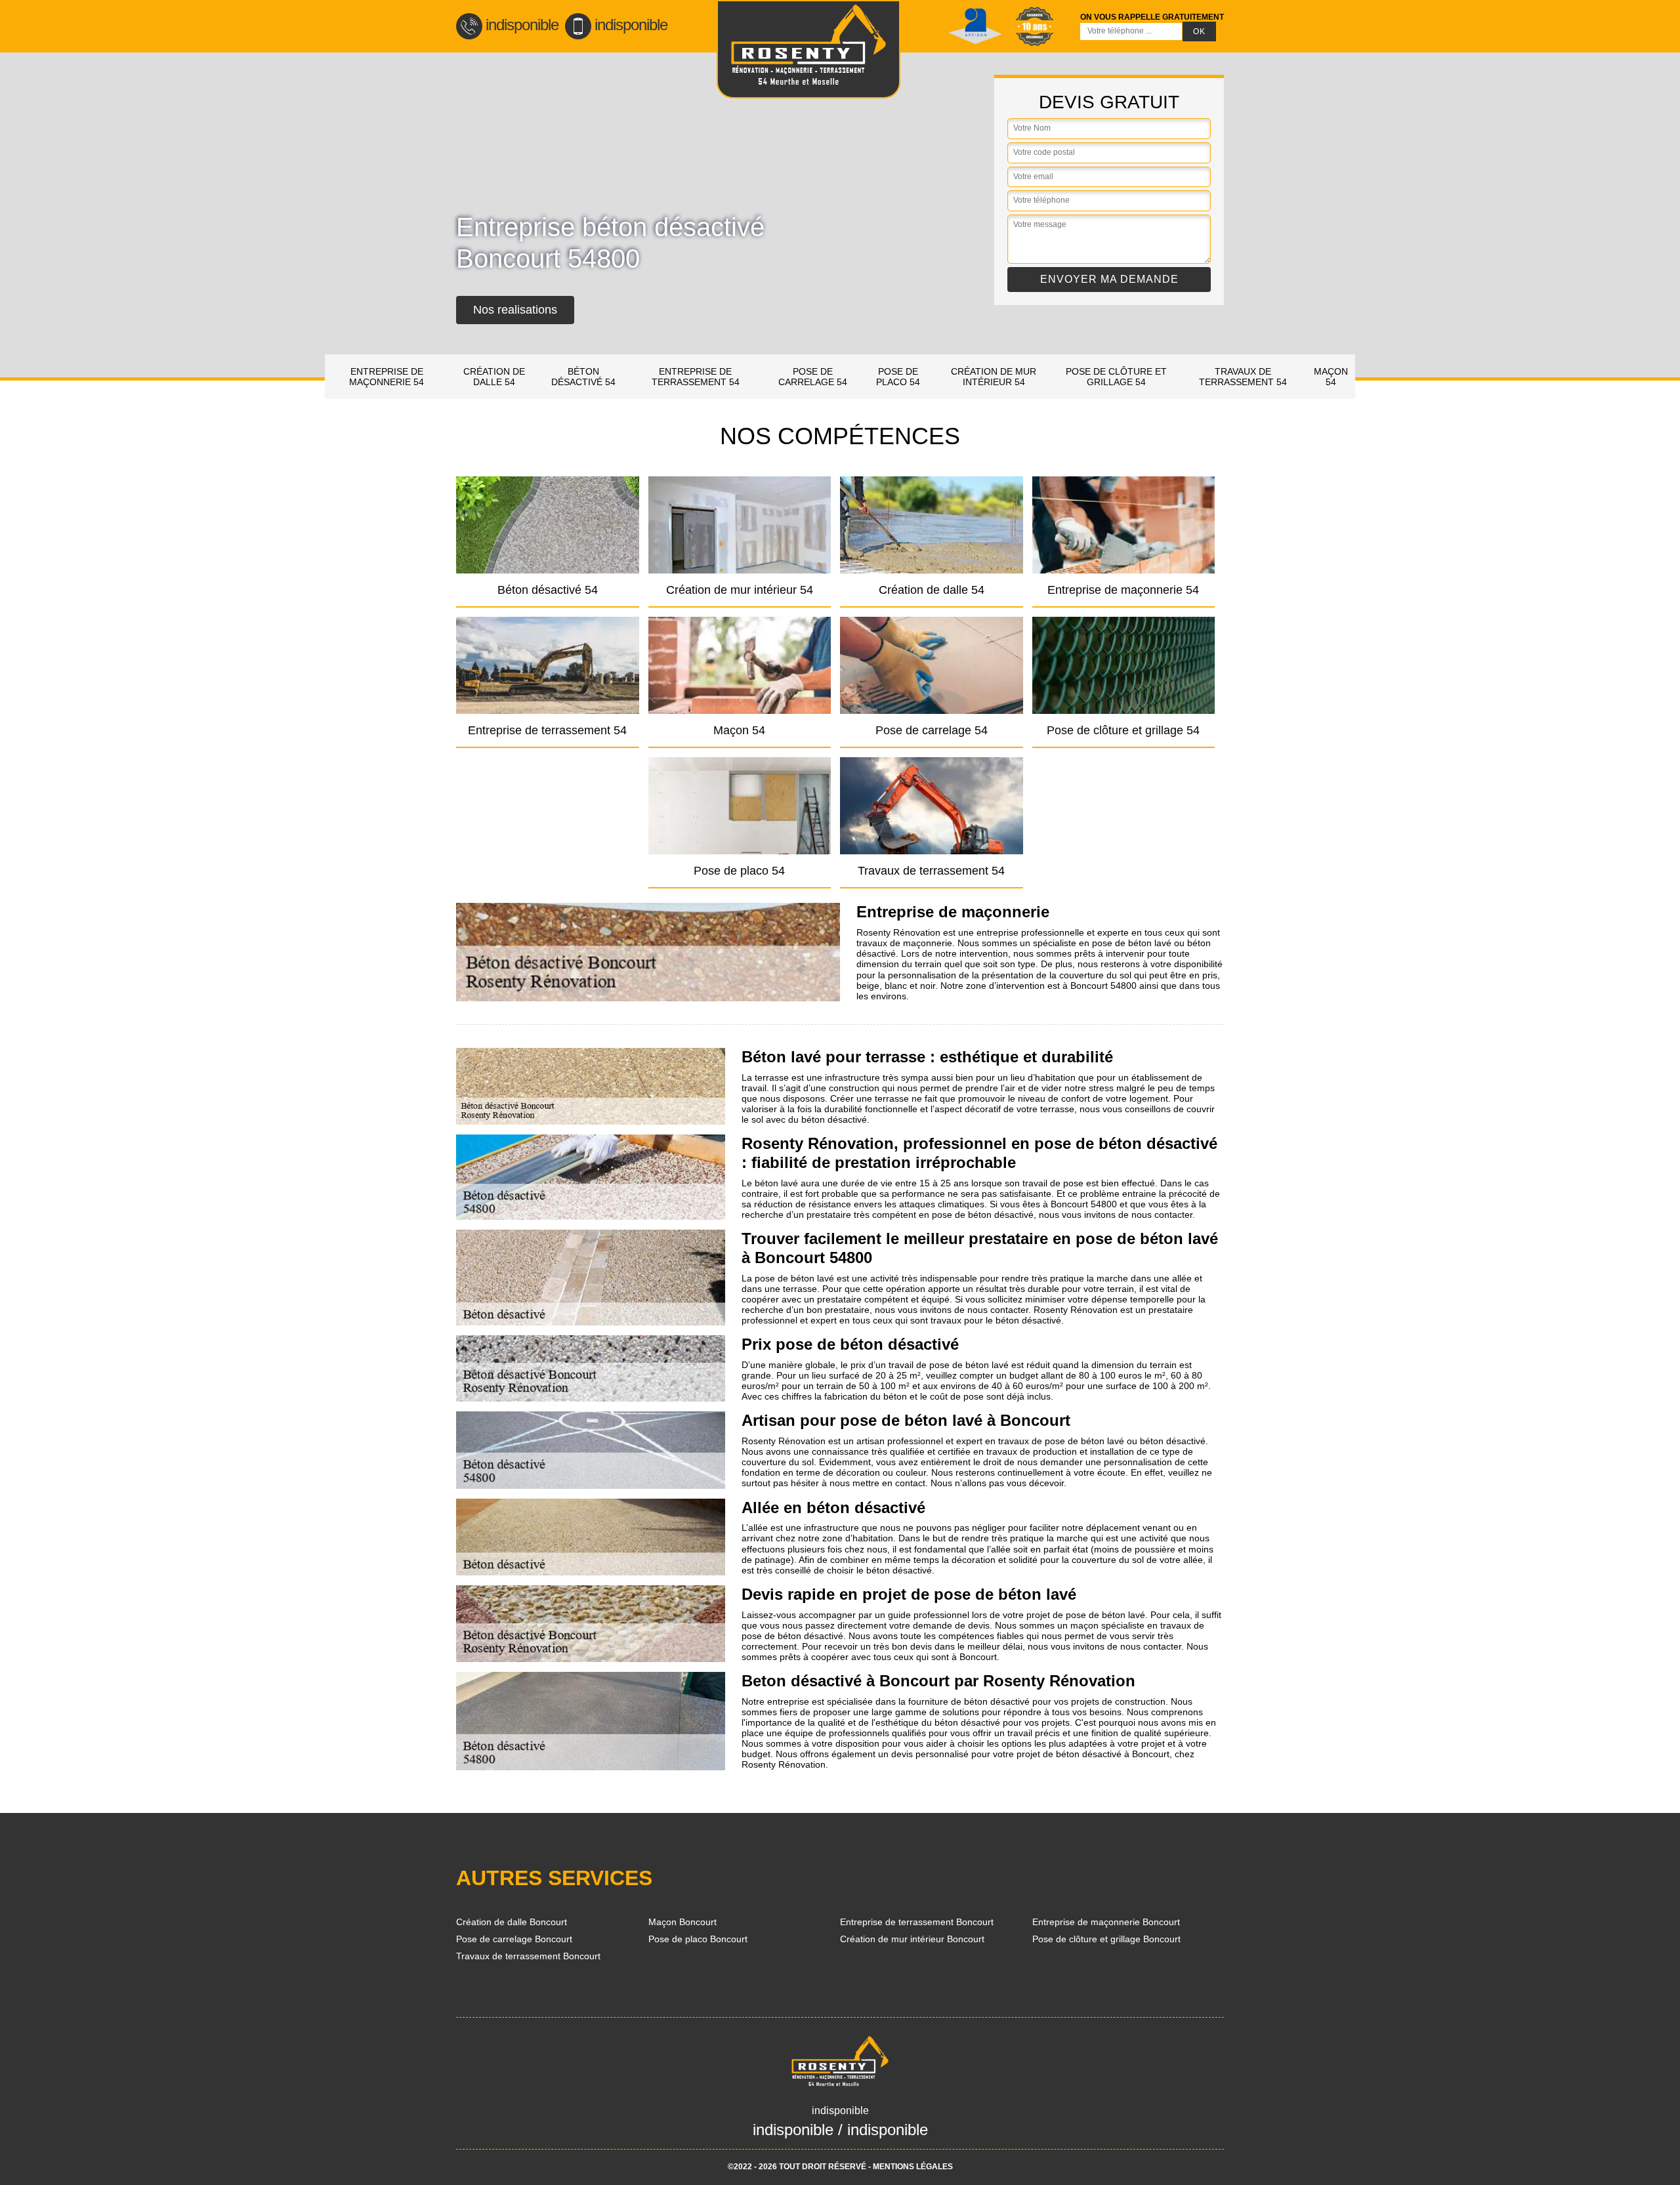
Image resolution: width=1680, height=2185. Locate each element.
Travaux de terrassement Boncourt (528, 1956)
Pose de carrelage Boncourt (514, 1939)
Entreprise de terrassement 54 (696, 377)
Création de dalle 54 (494, 377)
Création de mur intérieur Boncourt (912, 1939)
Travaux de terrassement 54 (1243, 377)
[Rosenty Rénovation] (808, 49)
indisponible (522, 25)
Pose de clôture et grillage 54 (1116, 377)
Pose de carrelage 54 (813, 377)
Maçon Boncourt (682, 1922)
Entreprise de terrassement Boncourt (917, 1922)
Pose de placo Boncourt (698, 1939)
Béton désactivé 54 (583, 377)
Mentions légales (913, 2167)
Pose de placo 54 (898, 377)
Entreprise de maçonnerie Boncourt (1106, 1922)
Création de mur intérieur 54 (994, 377)
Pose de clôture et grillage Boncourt (1106, 1939)
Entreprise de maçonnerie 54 (387, 377)
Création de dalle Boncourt (512, 1922)
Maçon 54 (1331, 377)
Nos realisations (515, 310)
